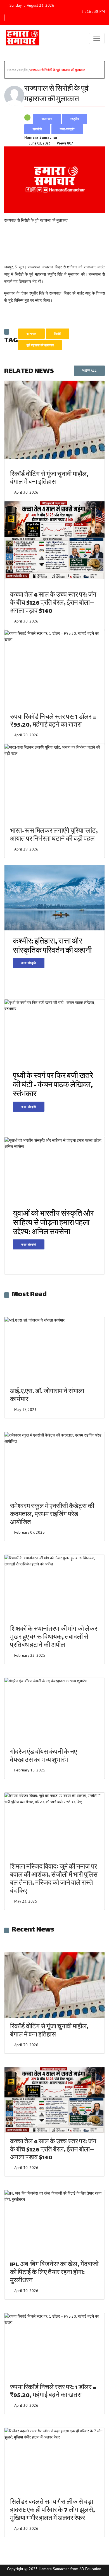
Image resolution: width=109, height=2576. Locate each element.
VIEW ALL (89, 371)
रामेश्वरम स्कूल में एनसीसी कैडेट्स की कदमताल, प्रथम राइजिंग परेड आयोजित (52, 1515)
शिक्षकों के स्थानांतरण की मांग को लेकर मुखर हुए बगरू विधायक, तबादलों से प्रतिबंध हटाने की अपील (54, 1638)
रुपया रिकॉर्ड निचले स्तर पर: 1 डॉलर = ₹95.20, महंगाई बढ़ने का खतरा (53, 722)
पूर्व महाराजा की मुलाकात (40, 345)
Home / (13, 70)
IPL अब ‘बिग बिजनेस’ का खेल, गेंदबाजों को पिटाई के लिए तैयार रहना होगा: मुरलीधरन (54, 2273)
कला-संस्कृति (67, 129)
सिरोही (58, 334)
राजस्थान (47, 119)
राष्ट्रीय (75, 119)
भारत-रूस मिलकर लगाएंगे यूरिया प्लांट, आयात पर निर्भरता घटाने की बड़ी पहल (54, 835)
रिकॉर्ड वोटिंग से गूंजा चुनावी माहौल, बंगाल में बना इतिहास (49, 479)
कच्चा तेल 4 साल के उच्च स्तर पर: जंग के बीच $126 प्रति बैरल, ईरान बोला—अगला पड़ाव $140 (53, 603)
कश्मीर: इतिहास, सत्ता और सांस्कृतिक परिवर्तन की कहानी (52, 947)
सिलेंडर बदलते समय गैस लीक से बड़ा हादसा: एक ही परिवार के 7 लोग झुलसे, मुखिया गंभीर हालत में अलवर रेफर (53, 2511)
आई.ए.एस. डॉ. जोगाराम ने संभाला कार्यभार (47, 1396)
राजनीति (37, 129)
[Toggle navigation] (97, 38)
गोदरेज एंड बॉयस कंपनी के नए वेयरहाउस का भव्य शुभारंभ (43, 1757)
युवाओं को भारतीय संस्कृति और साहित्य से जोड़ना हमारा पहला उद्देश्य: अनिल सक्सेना (53, 1223)
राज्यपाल (31, 334)
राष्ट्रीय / (24, 70)
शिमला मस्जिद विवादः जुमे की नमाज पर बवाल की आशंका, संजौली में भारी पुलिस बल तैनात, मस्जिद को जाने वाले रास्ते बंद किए (54, 1879)
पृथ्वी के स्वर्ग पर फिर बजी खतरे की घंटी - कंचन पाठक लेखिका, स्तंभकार (53, 1086)
